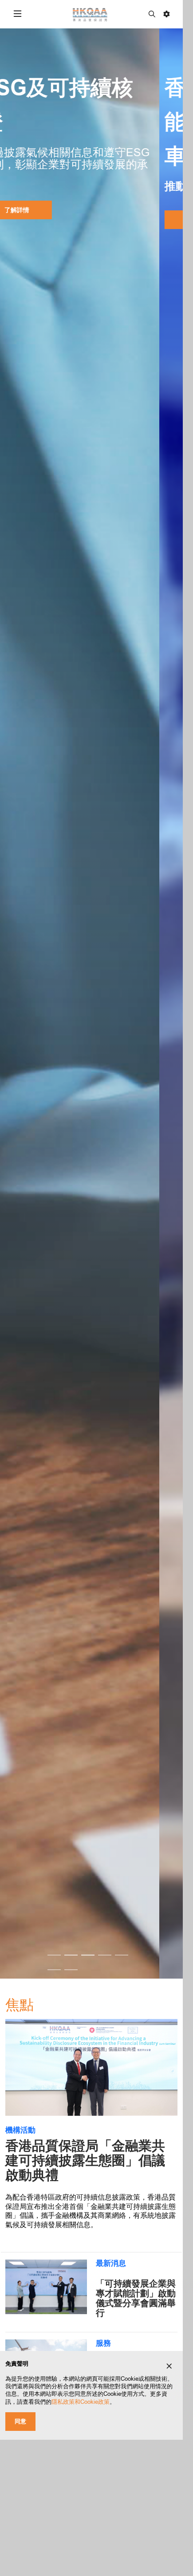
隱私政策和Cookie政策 (81, 2402)
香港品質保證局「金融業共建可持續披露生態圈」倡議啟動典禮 (85, 2160)
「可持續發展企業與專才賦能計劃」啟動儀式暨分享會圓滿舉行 (136, 2298)
